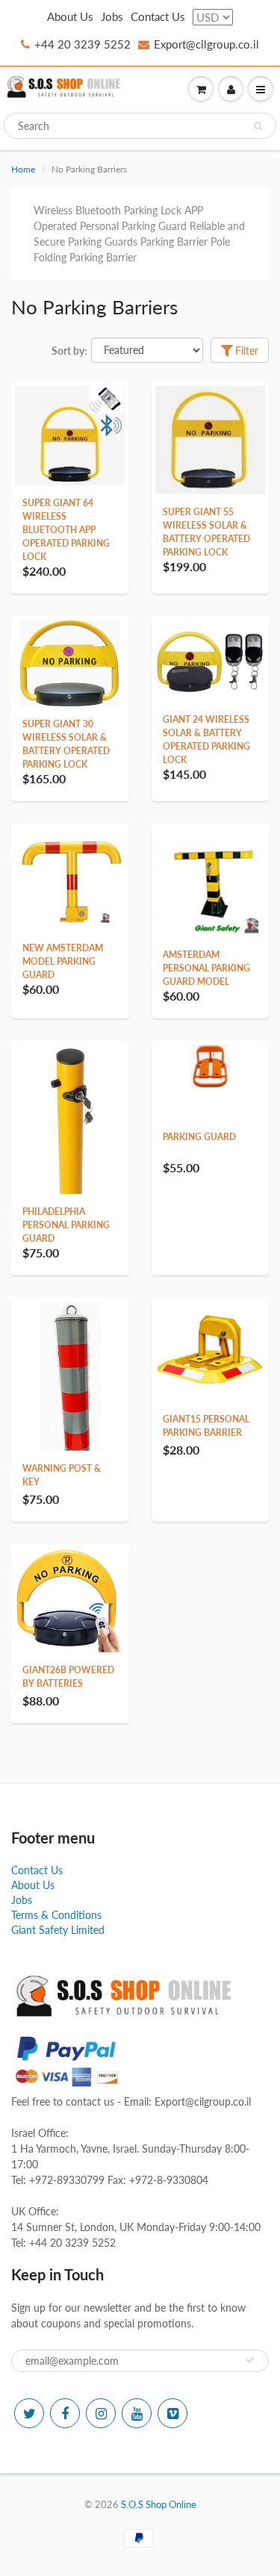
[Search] (258, 126)
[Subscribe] (250, 2360)
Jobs (112, 16)
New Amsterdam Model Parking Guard (63, 961)
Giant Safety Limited (58, 1930)
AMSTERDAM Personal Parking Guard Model (206, 968)
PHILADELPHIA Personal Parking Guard (66, 1225)
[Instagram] (101, 2413)
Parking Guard (199, 1137)
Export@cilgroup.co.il (206, 44)
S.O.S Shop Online (159, 2504)
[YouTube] (137, 2413)
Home (23, 169)
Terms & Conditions (56, 1915)
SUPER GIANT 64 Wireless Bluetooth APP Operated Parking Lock (66, 530)
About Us (70, 16)
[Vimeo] (172, 2413)
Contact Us (158, 16)
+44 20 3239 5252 (83, 44)
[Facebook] (65, 2413)
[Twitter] (29, 2413)
